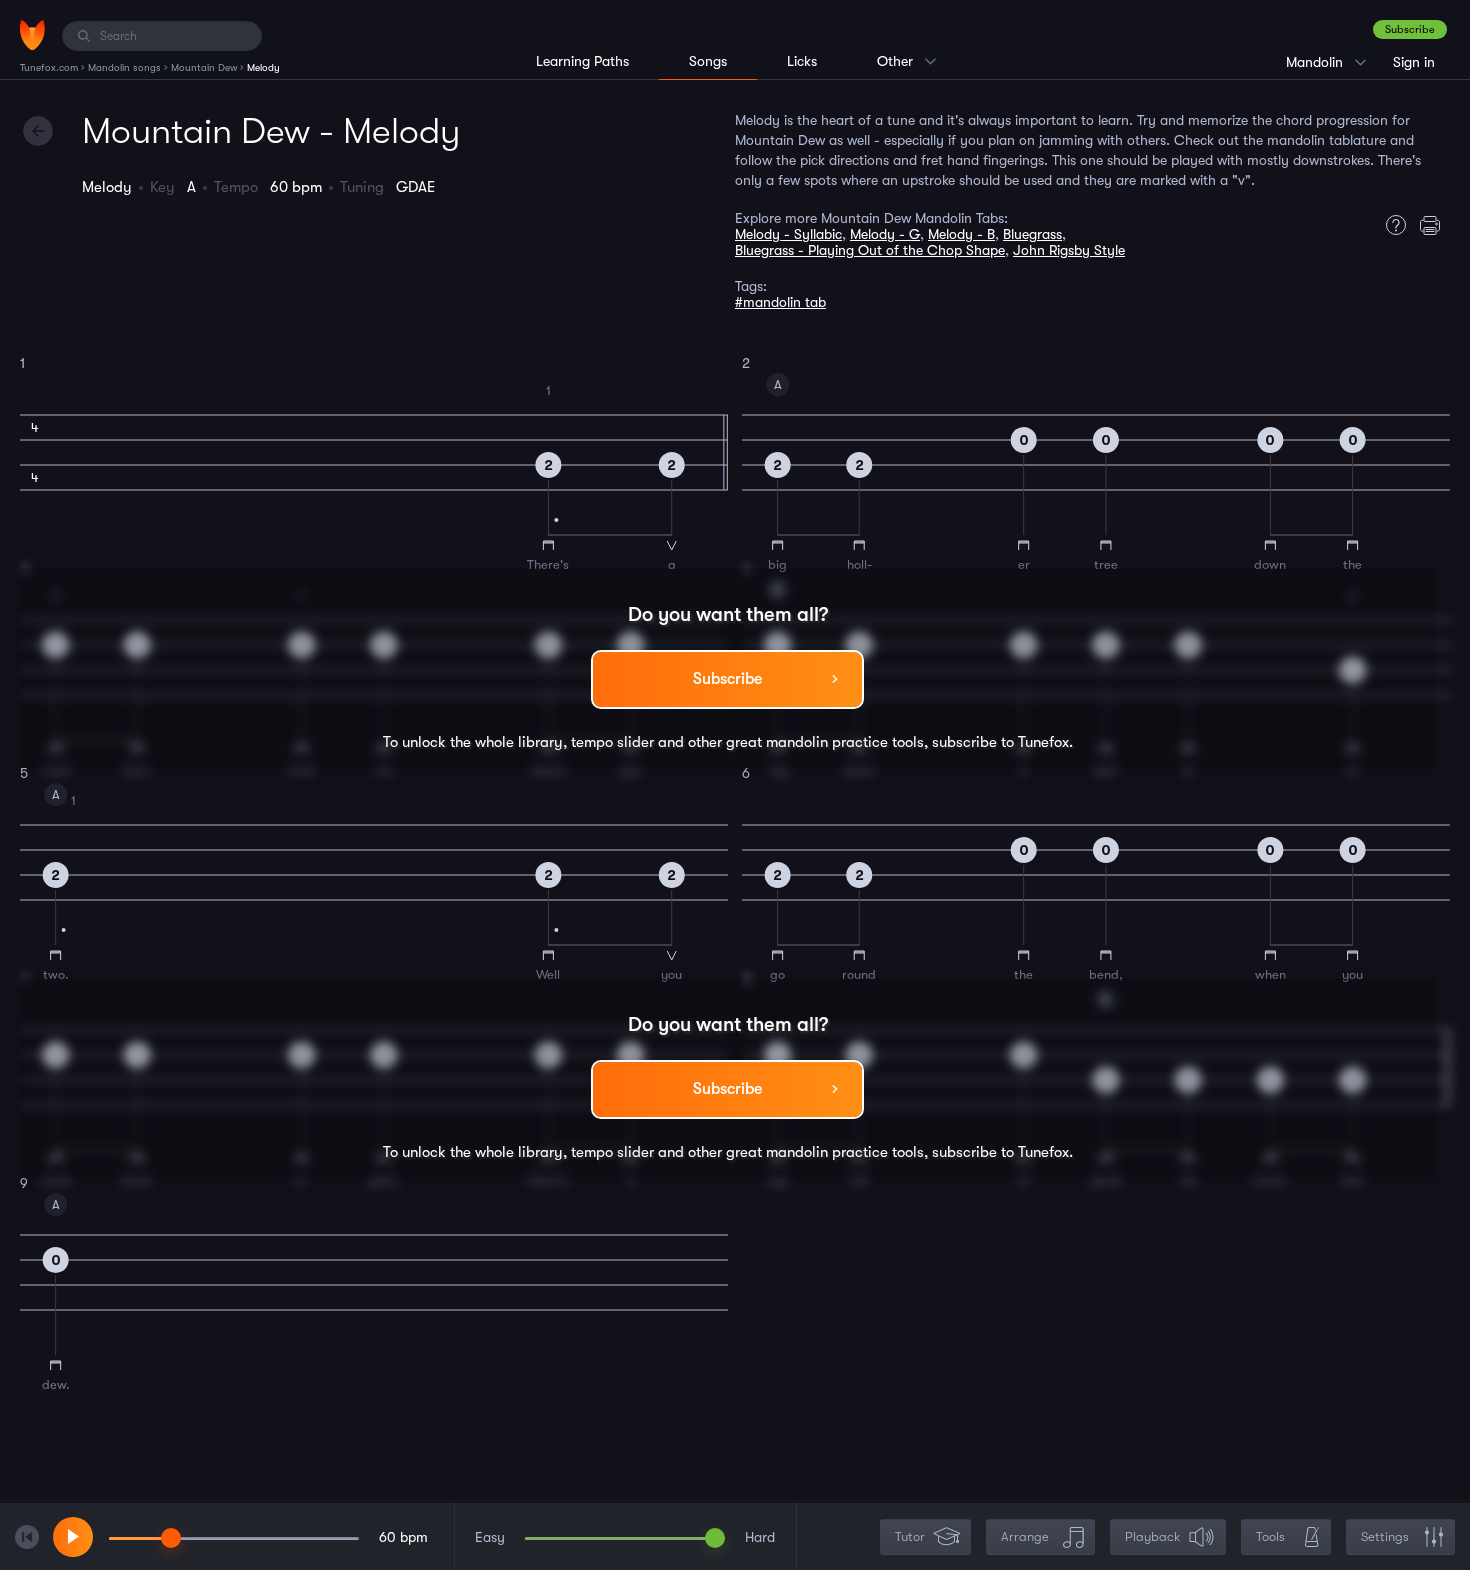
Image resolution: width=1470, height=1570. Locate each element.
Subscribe (1410, 29)
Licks (802, 61)
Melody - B (961, 234)
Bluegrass (1032, 234)
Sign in (1414, 62)
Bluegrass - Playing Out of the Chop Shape (870, 250)
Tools (1270, 1536)
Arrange (1025, 1536)
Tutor (910, 1536)
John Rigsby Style (1069, 250)
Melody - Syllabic (788, 234)
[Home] (32, 35)
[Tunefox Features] (1391, 225)
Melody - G (885, 234)
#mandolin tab (780, 302)
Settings (1385, 1536)
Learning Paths (582, 61)
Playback (1152, 1536)
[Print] (1435, 225)
